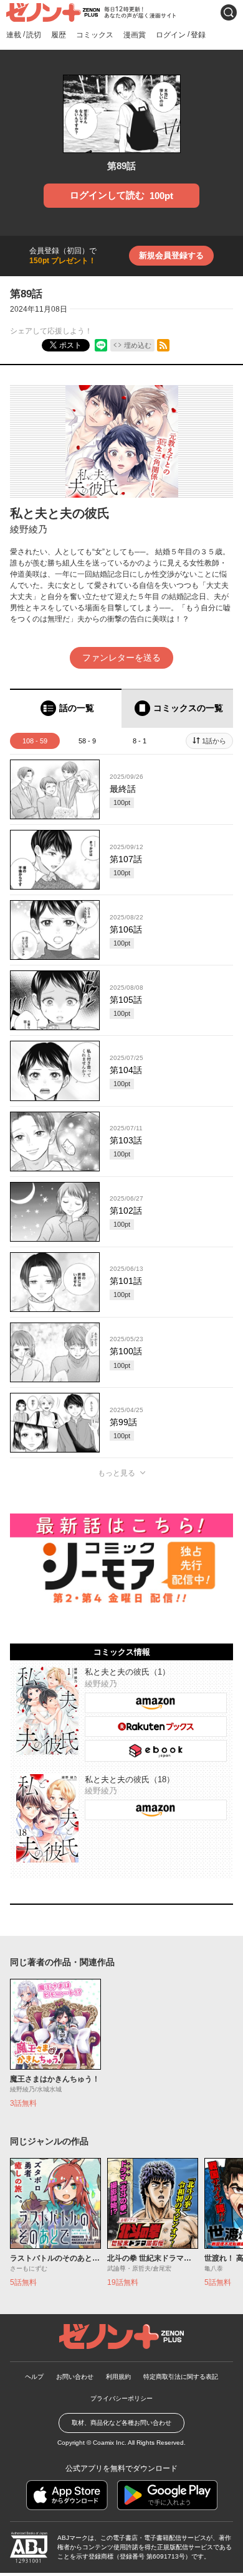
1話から (214, 741)
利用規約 (118, 2377)
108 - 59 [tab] (35, 741)
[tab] (66, 708)
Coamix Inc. (110, 2443)
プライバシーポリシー (121, 2398)
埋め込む (138, 345)
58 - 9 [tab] (87, 741)
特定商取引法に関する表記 (181, 2377)
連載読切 (24, 35)
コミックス (95, 35)
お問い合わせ (75, 2377)
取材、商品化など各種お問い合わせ (121, 2423)
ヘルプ (34, 2377)
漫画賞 (135, 35)
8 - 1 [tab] (140, 741)
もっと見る (117, 1473)
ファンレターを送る (121, 658)
